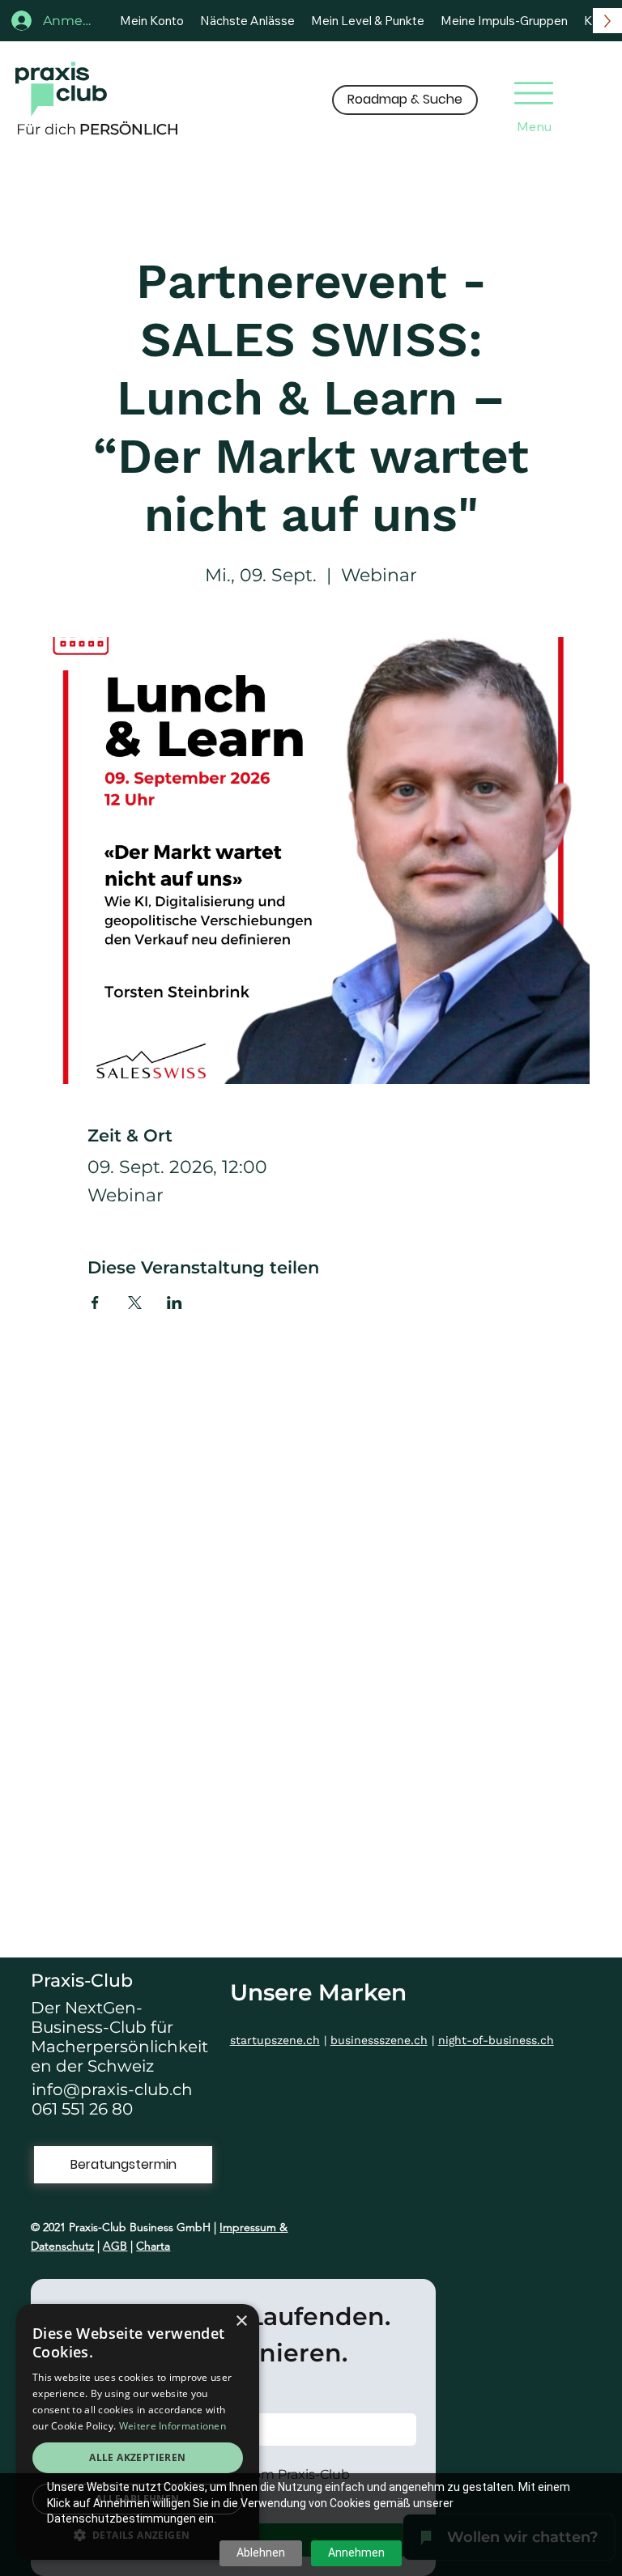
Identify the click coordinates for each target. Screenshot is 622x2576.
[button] (405, 100)
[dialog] (138, 2432)
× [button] (241, 2321)
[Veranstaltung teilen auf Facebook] (95, 1303)
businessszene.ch (379, 2040)
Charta (153, 2246)
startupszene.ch (275, 2040)
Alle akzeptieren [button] (137, 2457)
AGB (115, 2246)
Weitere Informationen (173, 2426)
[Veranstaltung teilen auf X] (135, 1303)
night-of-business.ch (496, 2040)
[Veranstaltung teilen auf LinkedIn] (175, 1303)
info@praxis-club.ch (112, 2089)
